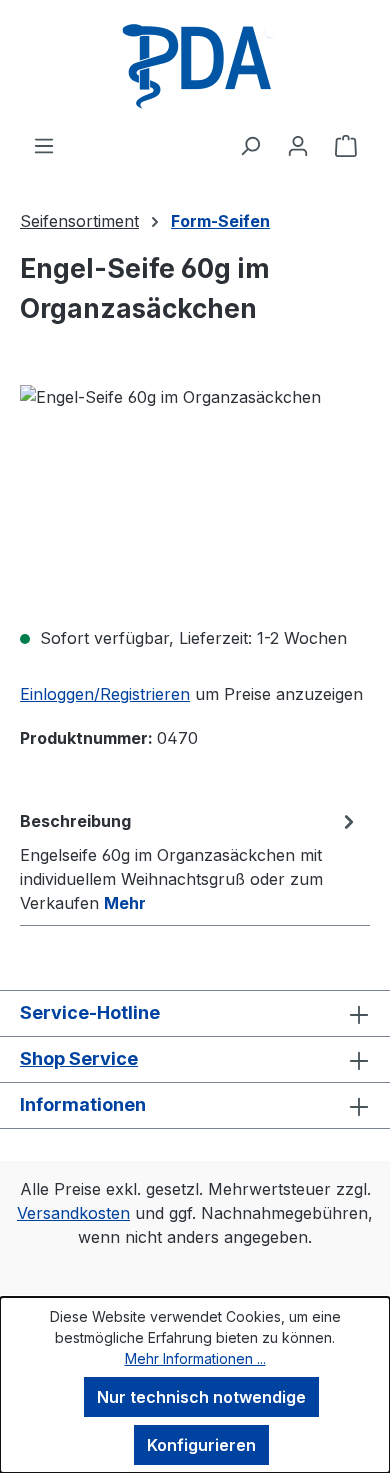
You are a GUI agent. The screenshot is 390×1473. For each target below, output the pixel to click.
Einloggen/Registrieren (105, 694)
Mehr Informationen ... (195, 1358)
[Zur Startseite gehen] (195, 66)
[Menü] (44, 145)
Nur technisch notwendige (201, 1397)
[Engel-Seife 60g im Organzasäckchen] (195, 497)
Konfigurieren (201, 1445)
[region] (195, 497)
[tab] (190, 861)
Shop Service (79, 1058)
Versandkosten (73, 1213)
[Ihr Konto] (298, 145)
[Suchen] (250, 145)
